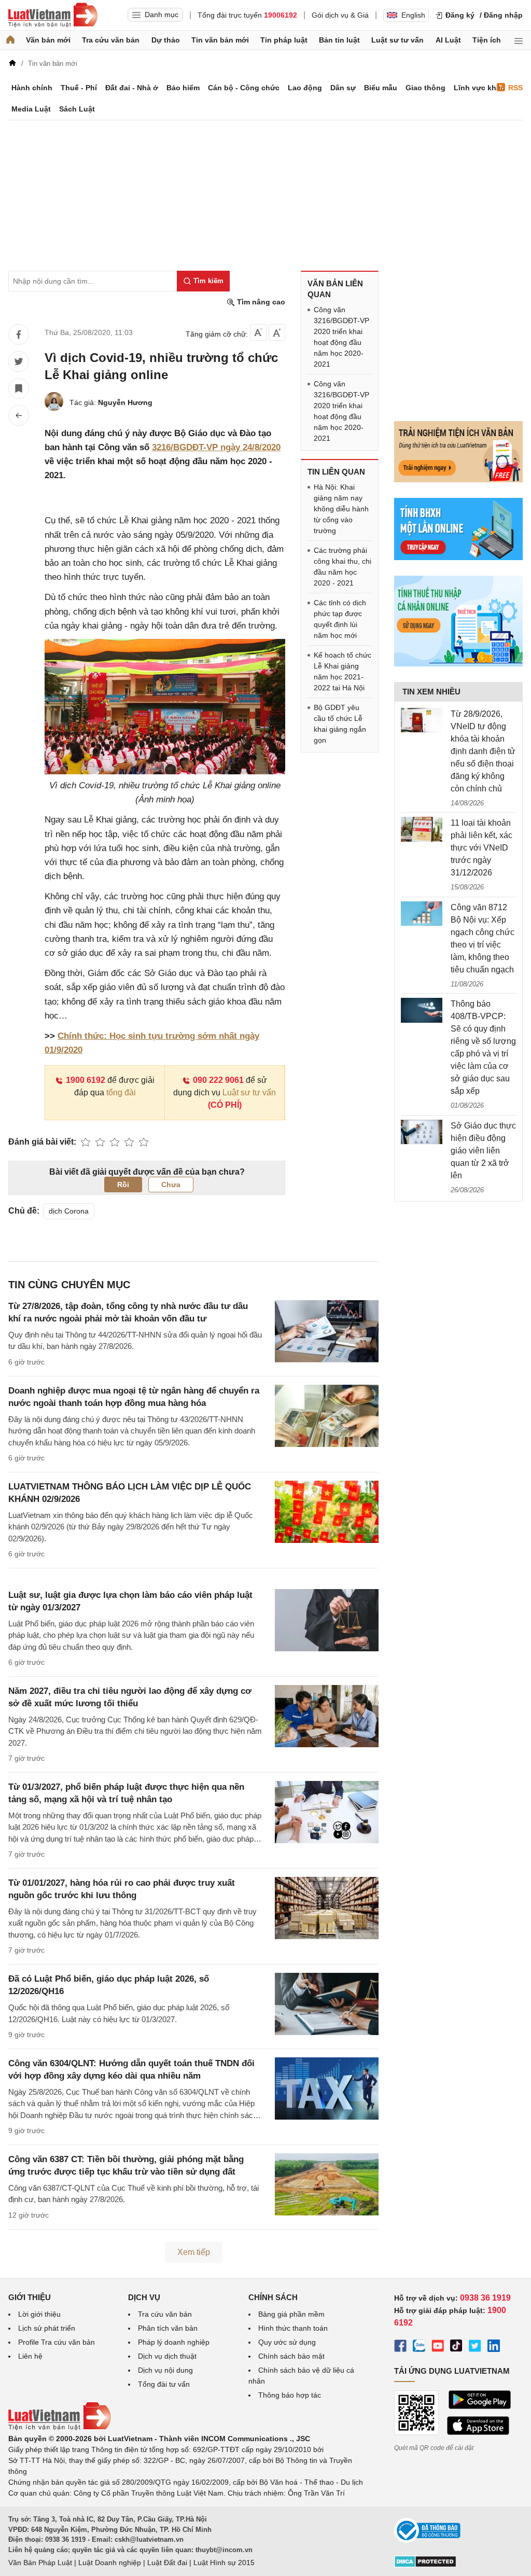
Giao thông (425, 88)
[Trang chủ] (10, 40)
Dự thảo (166, 40)
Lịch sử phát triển (47, 2328)
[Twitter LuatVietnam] (475, 2347)
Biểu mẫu (381, 88)
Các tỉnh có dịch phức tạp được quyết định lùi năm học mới (340, 619)
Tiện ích (487, 40)
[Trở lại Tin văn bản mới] (19, 415)
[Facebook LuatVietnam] (400, 2347)
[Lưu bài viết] (19, 388)
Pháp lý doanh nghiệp (174, 2342)
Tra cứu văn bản (111, 40)
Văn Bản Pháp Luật (40, 2563)
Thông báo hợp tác (290, 2395)
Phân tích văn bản (168, 2328)
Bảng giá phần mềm (291, 2314)
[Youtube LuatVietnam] (438, 2347)
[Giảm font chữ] (258, 332)
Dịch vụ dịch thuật (167, 2356)
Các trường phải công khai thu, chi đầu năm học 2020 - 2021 (343, 567)
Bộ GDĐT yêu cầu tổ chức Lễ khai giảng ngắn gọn (340, 724)
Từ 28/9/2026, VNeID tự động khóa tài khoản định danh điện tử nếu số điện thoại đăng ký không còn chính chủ (483, 751)
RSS (515, 88)
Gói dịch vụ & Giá (340, 15)
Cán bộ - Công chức (244, 88)
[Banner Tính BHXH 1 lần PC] (458, 558)
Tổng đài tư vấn (164, 2384)
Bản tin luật (339, 40)
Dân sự (343, 88)
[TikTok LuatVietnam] (456, 2347)
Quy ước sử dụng (287, 2342)
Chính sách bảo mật (291, 2356)
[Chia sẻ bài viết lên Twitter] (19, 361)
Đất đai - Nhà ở (132, 88)
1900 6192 (86, 1080)
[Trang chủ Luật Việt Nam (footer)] (60, 2428)
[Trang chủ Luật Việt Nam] (53, 15)
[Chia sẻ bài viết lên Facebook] (19, 335)
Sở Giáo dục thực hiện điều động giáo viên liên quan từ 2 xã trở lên (483, 1151)
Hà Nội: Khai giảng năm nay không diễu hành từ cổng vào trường (341, 509)
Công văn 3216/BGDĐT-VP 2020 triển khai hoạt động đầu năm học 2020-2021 (341, 337)
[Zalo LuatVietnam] (419, 2347)
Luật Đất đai (167, 2563)
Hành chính (32, 88)
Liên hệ (30, 2356)
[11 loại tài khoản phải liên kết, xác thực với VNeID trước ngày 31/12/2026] (422, 829)
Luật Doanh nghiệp (110, 2563)
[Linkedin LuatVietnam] (494, 2347)
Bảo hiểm (183, 88)
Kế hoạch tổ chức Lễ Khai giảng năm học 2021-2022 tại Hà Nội (343, 671)
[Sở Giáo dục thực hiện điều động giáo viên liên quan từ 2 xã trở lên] (422, 1132)
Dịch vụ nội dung (165, 2370)
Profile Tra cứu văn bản (57, 2342)
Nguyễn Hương (125, 402)
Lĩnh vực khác (479, 88)
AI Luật (448, 40)
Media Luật (31, 109)
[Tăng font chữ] (277, 332)
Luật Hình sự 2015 (224, 2563)
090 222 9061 (218, 1080)
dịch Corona (69, 1211)
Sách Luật (77, 109)
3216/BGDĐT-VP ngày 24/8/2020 (216, 447)
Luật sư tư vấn (397, 40)
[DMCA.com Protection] (425, 2565)
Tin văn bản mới (220, 40)
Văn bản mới (48, 40)
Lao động (305, 88)
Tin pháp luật (284, 40)
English (413, 15)
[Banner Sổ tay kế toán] (458, 664)
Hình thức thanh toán (293, 2328)
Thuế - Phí (79, 88)
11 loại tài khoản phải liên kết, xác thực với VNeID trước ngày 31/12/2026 (481, 848)
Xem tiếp (194, 2252)
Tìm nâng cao (260, 302)
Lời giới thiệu (39, 2314)
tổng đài (121, 1092)
